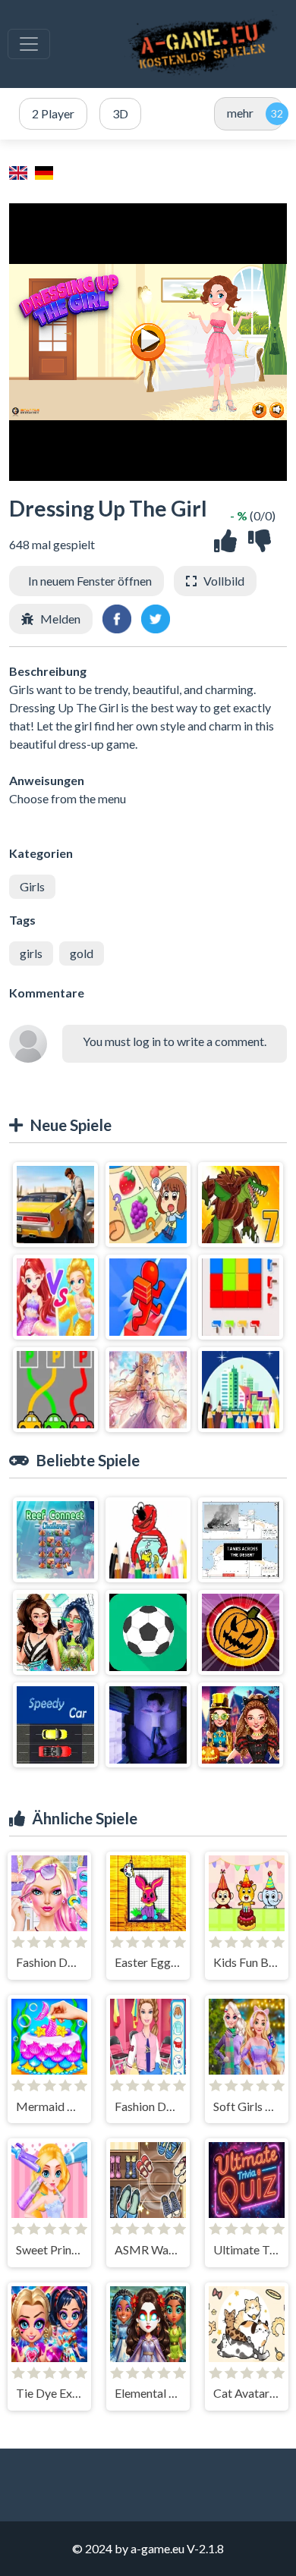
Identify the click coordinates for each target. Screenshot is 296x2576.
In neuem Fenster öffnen (90, 581)
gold (82, 953)
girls (31, 953)
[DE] (46, 171)
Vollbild (224, 581)
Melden (60, 619)
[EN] (20, 171)
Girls (32, 886)
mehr (240, 113)
